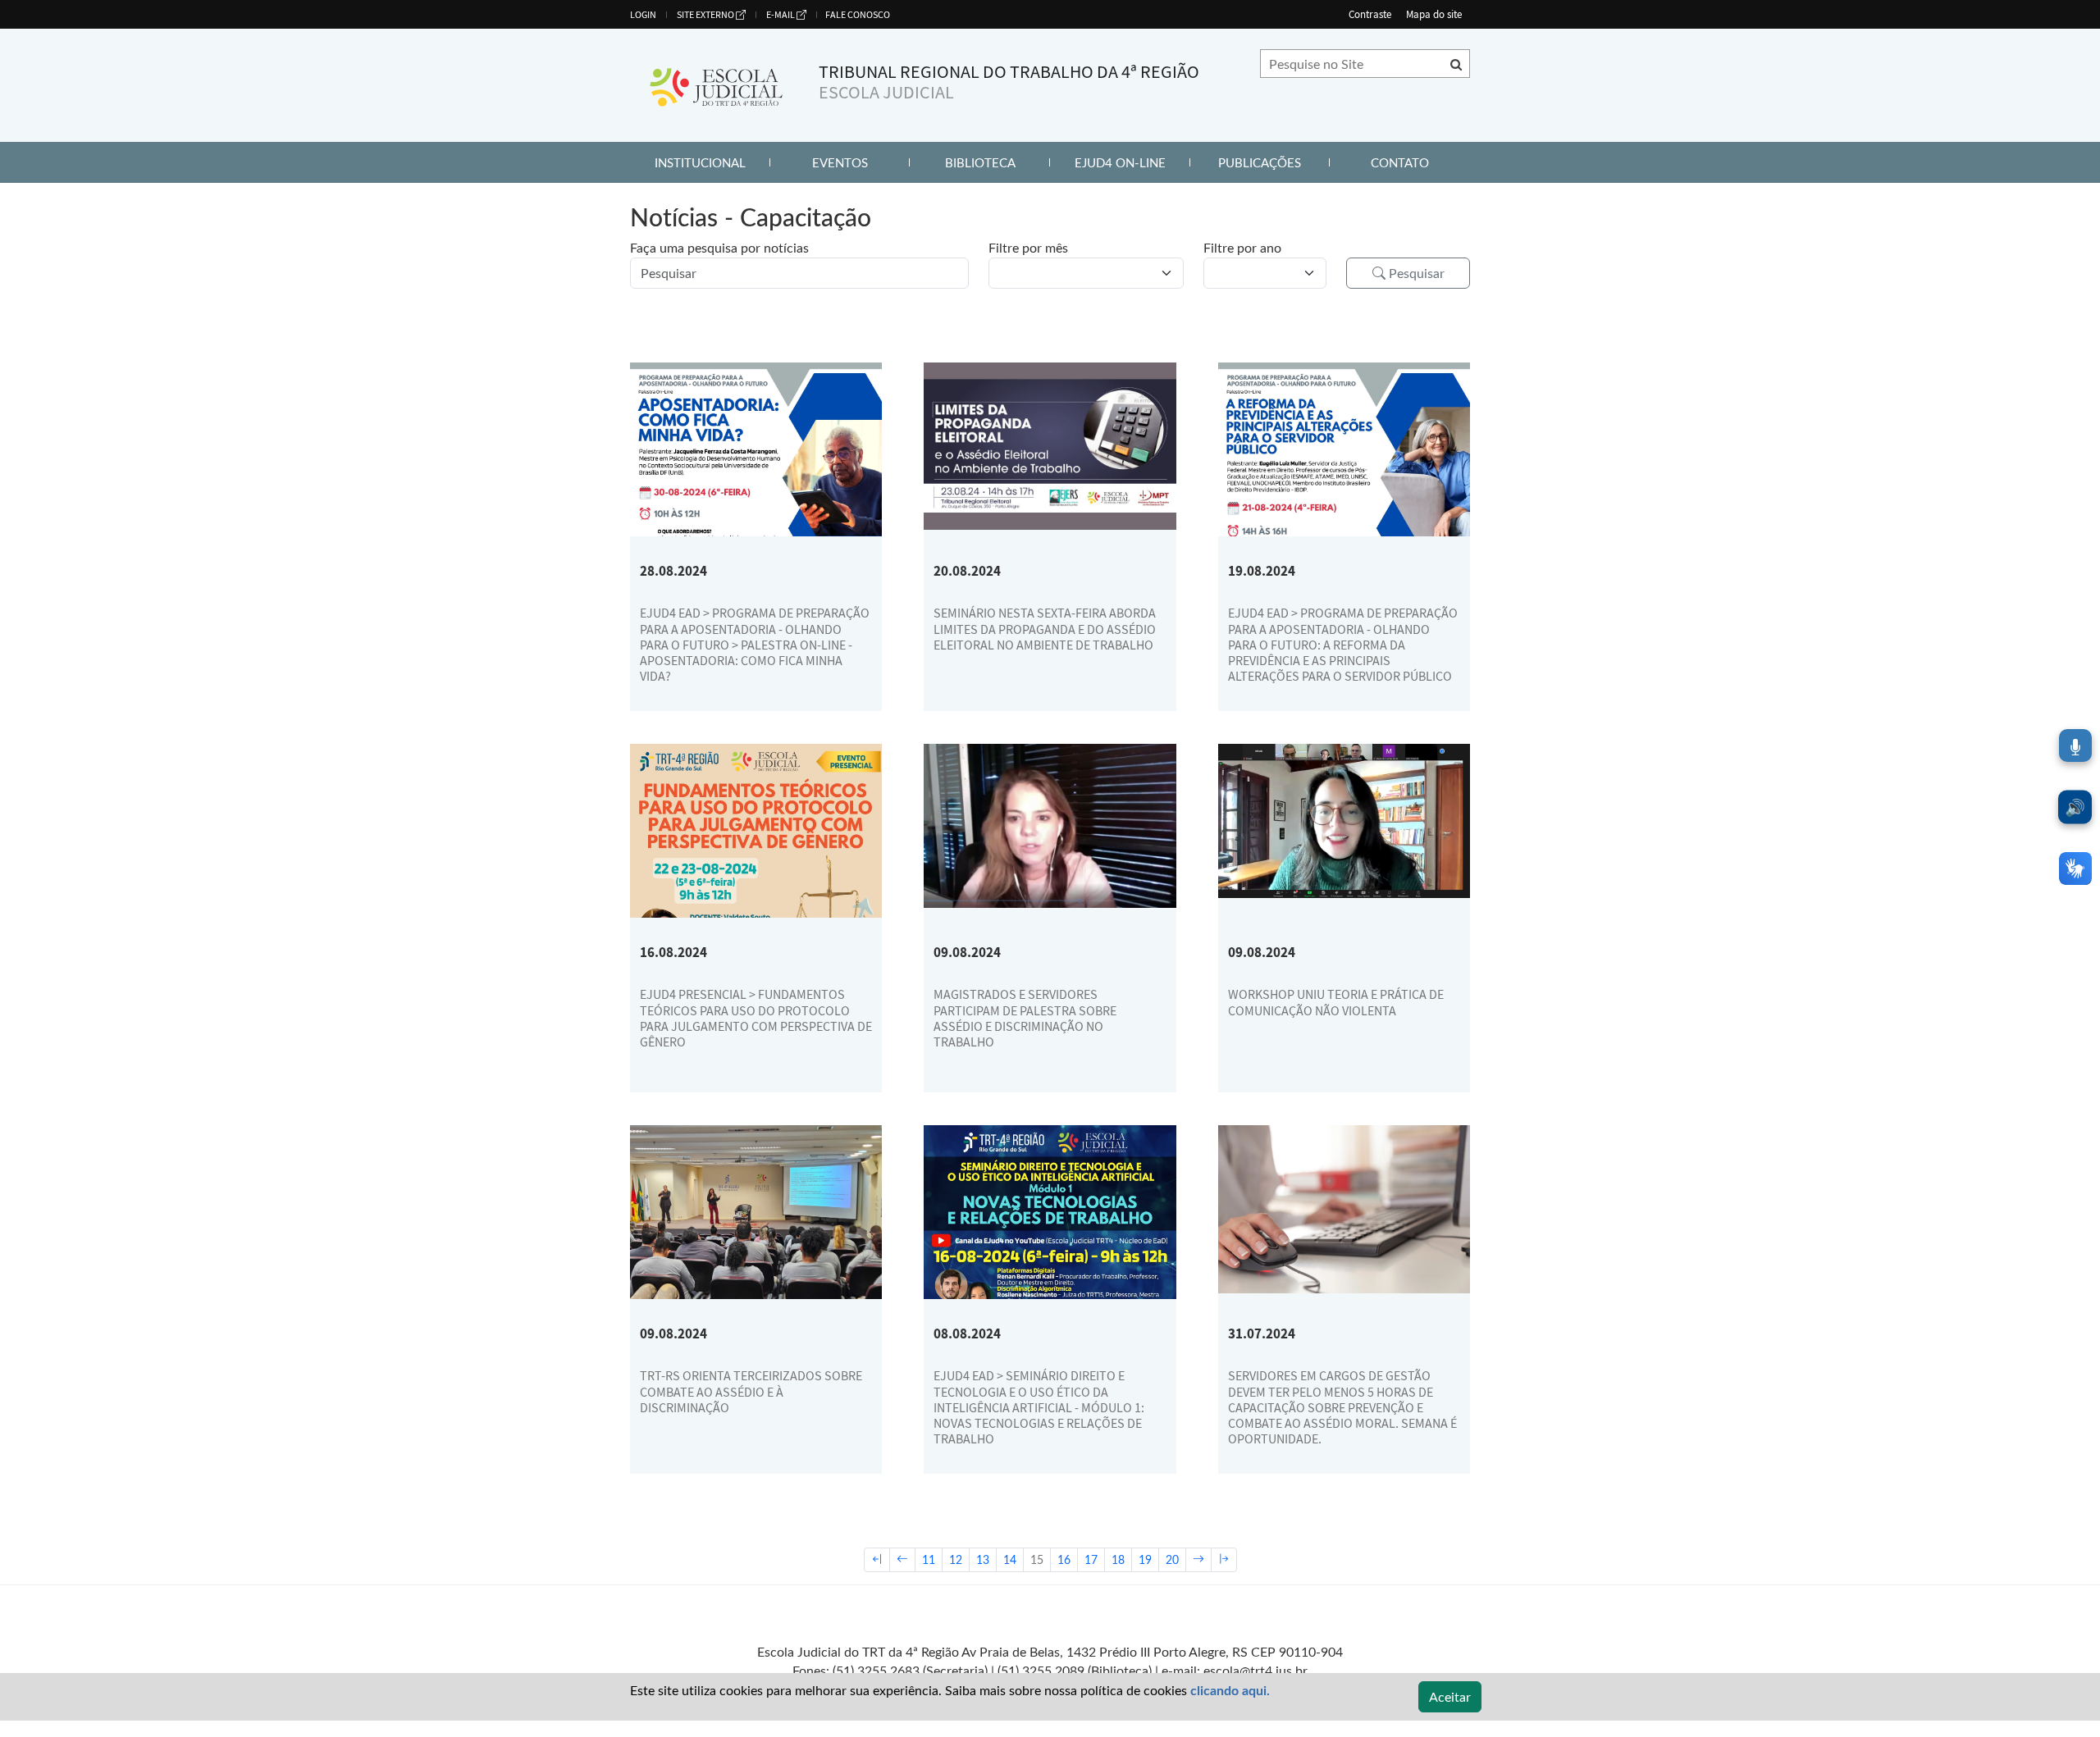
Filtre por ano (1242, 247)
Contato (1420, 162)
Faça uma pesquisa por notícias (719, 247)
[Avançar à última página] (1224, 1560)
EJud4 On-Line (1132, 162)
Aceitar (1450, 1696)
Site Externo (705, 14)
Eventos (861, 162)
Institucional (712, 162)
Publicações (1274, 162)
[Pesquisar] (1456, 64)
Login (643, 14)
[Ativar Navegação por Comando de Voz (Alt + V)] (2075, 745)
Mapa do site (1434, 14)
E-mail (781, 14)
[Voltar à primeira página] (877, 1560)
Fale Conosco (858, 14)
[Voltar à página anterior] (902, 1560)
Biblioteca (997, 162)
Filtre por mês (1028, 247)
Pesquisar (1415, 273)
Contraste (1370, 14)
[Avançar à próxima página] (1198, 1560)
